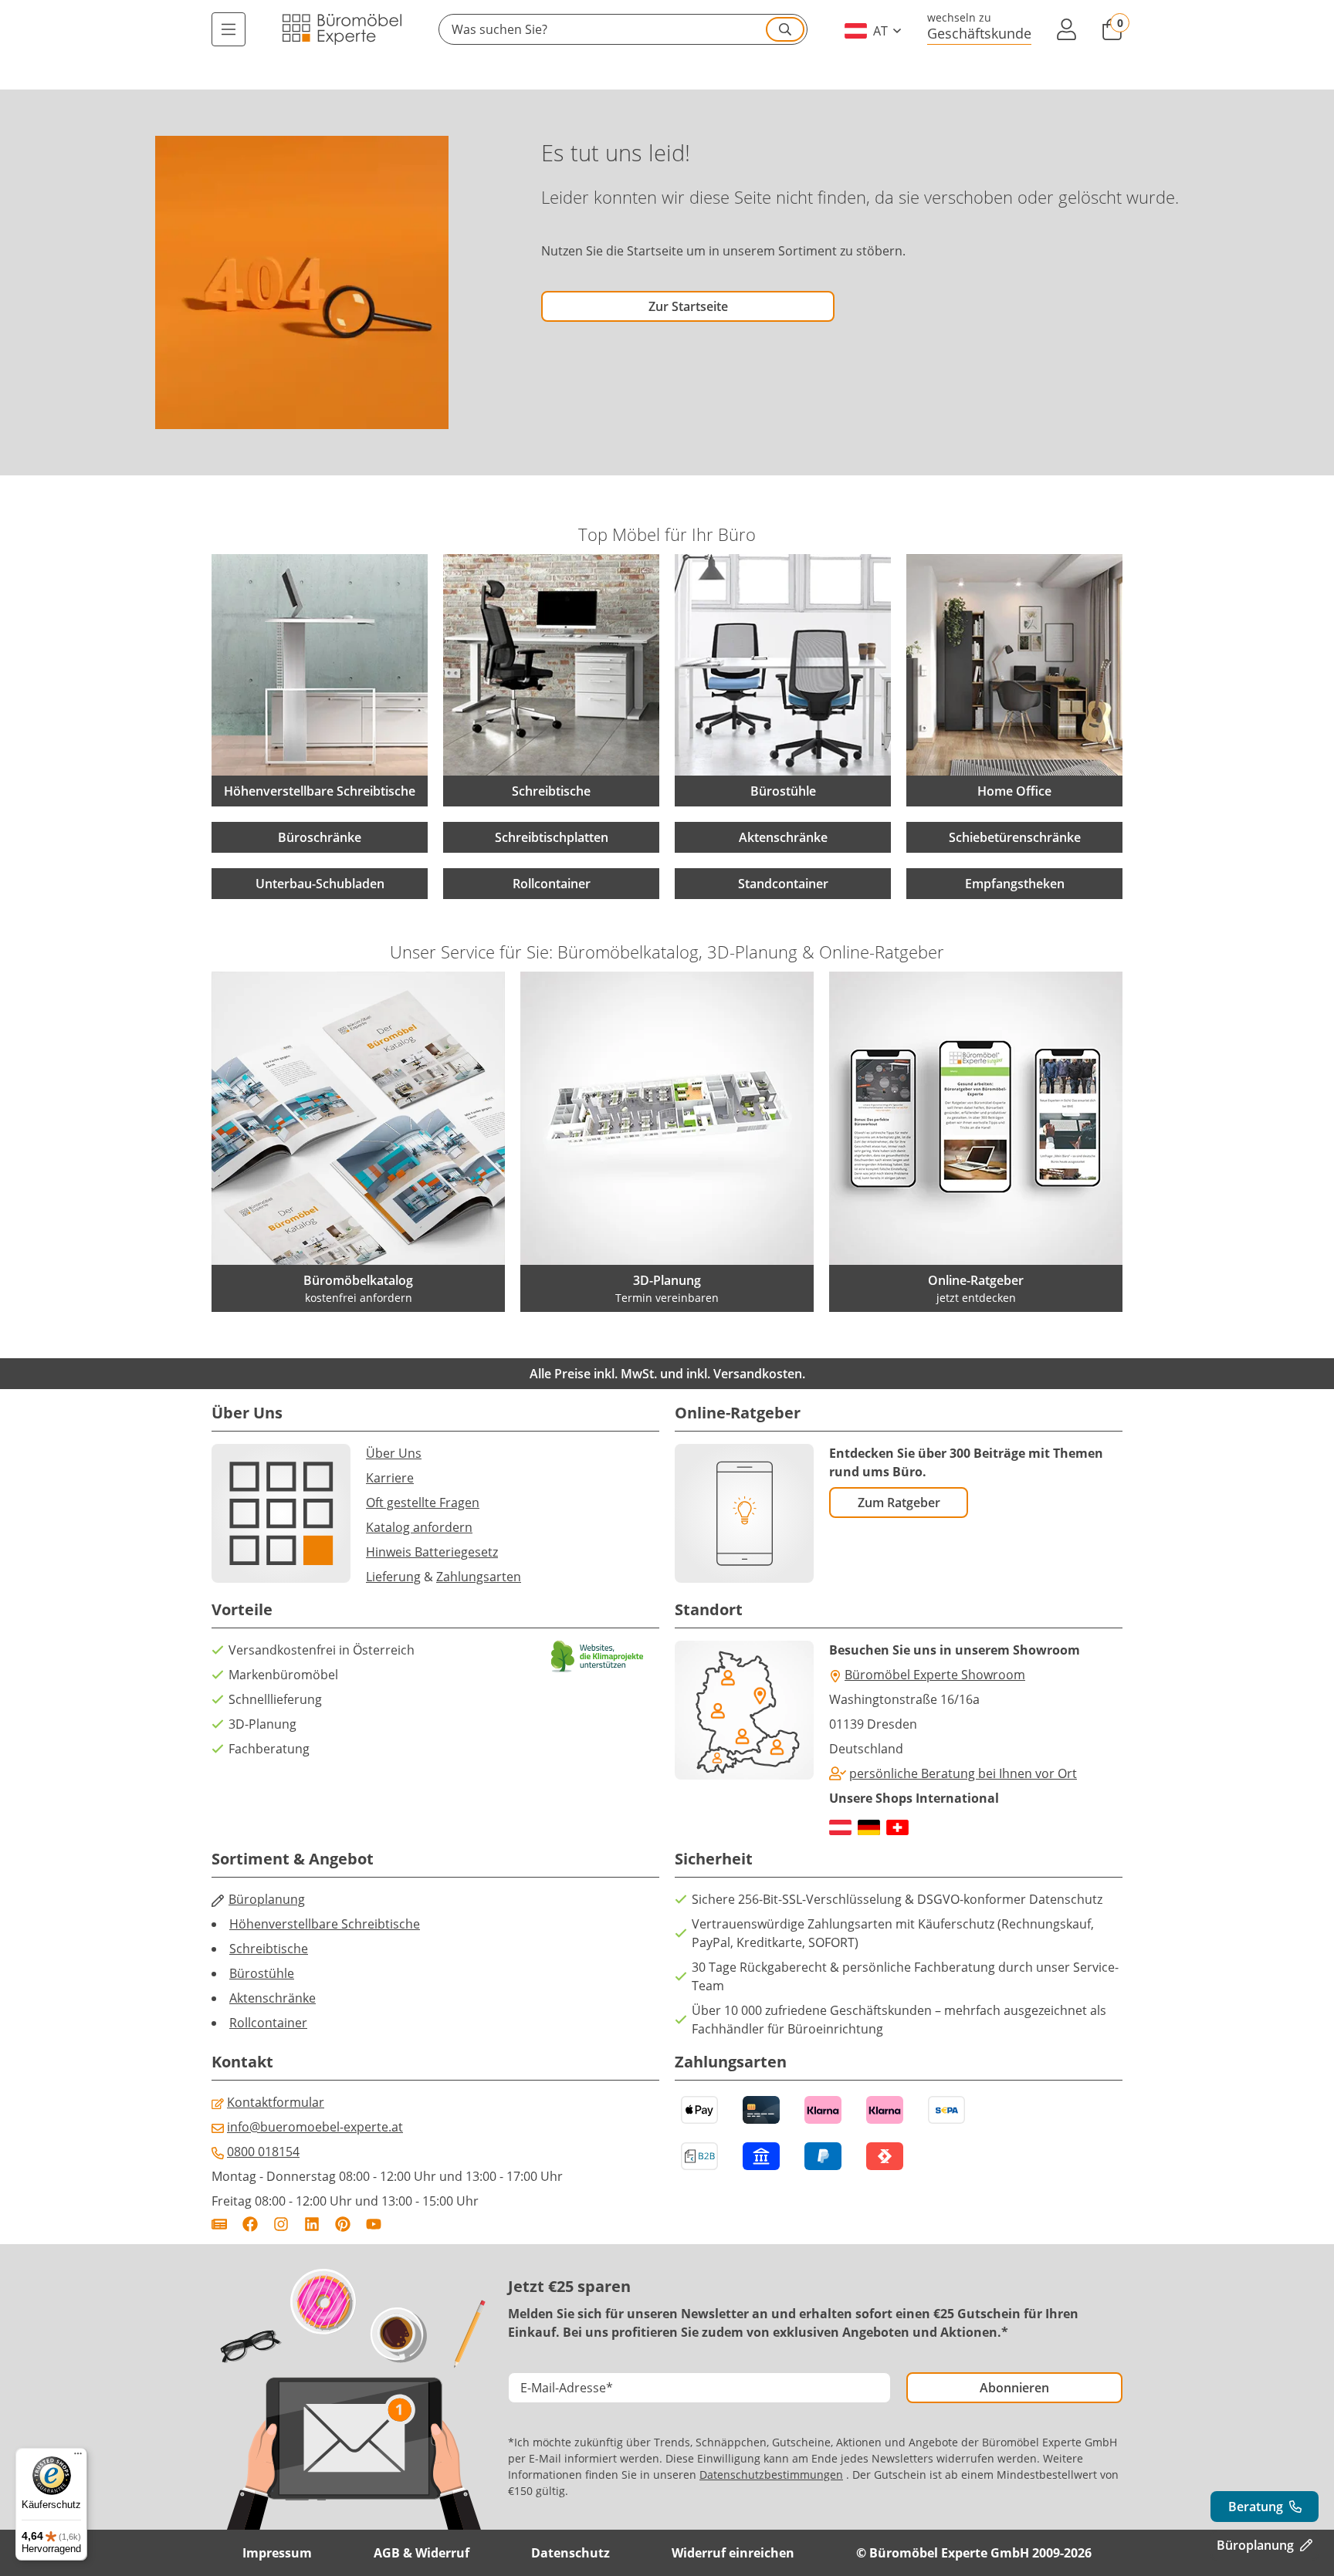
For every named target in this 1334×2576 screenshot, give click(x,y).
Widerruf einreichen (733, 2553)
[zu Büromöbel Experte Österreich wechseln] (840, 1827)
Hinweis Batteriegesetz (432, 1552)
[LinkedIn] (312, 2224)
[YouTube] (374, 2224)
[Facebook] (250, 2224)
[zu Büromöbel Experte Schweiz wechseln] (897, 1827)
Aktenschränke (783, 837)
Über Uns (394, 1453)
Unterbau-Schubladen (320, 884)
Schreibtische (269, 1949)
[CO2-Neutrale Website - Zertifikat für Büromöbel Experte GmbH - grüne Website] (598, 1656)
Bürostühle (262, 1973)
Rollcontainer (552, 884)
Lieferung (393, 1577)
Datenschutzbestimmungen (771, 2475)
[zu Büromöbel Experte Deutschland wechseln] (869, 1827)
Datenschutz (571, 2553)
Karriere (390, 1478)
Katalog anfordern (419, 1527)
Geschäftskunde (979, 33)
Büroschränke (320, 837)
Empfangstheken (1015, 884)
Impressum (277, 2553)
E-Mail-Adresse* (567, 2388)
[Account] (1066, 29)
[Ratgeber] (219, 2224)
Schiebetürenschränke (1015, 837)
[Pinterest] (343, 2224)
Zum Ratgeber (899, 1503)
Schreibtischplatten (552, 837)
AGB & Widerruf (422, 2553)
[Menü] (229, 29)
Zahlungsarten (479, 1577)
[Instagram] (281, 2224)
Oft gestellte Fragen (423, 1503)
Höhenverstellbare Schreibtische (325, 1924)
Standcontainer (783, 884)
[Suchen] (785, 29)
